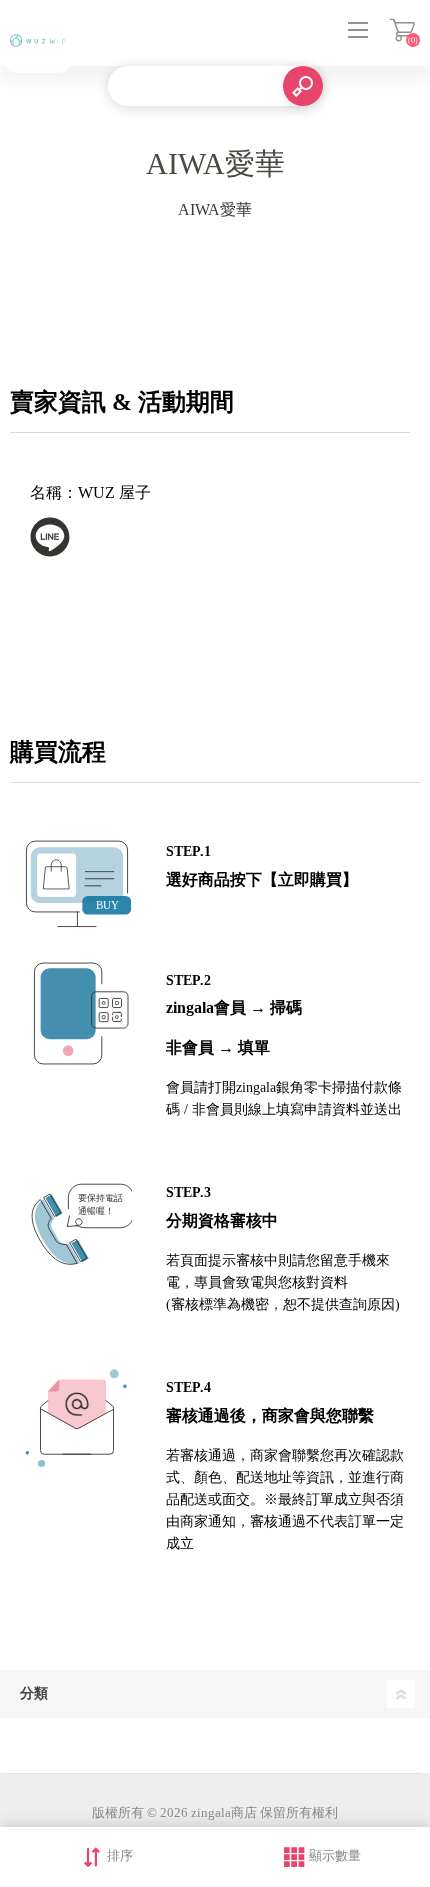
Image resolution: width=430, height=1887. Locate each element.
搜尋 (303, 86)
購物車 (402, 30)
